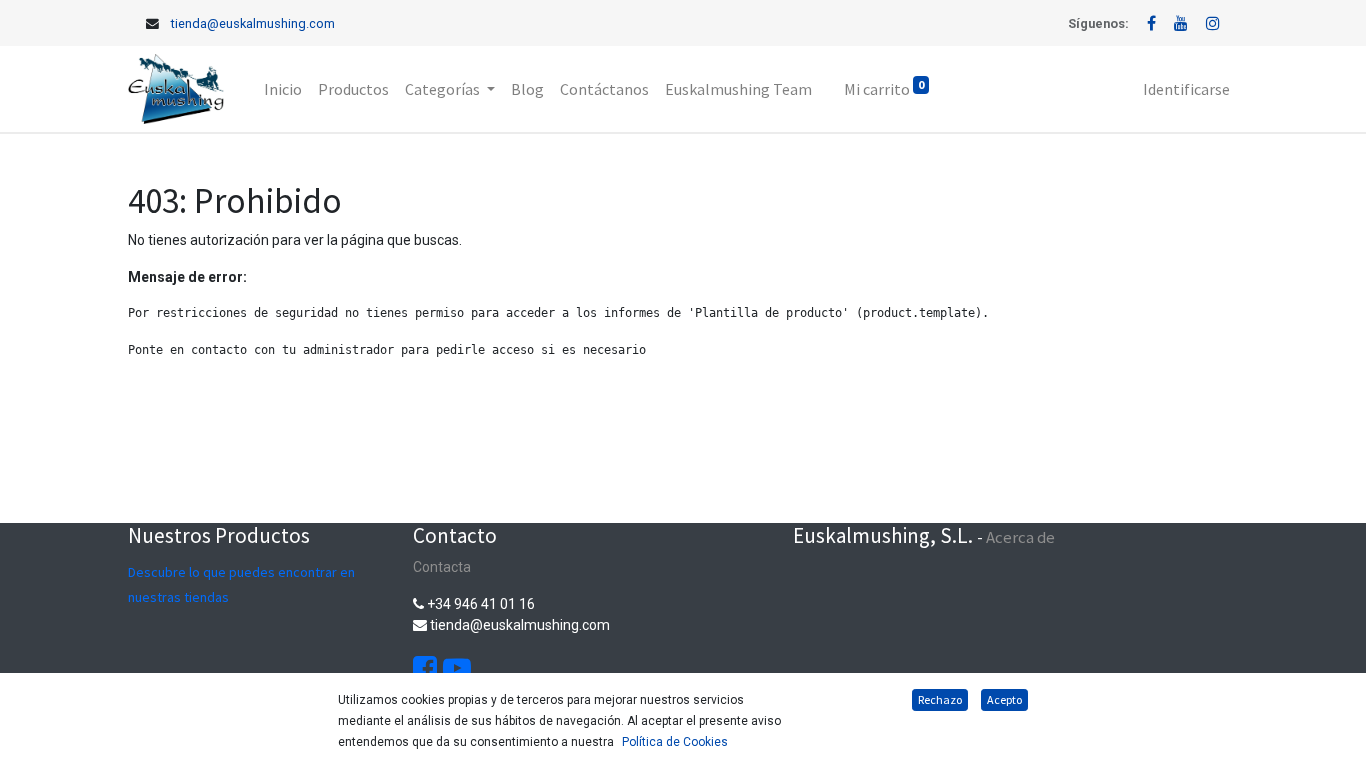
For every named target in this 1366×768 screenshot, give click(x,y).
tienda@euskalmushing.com (253, 23)
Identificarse (1186, 89)
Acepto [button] (1004, 699)
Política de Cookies (675, 742)
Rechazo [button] (940, 699)
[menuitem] (283, 89)
